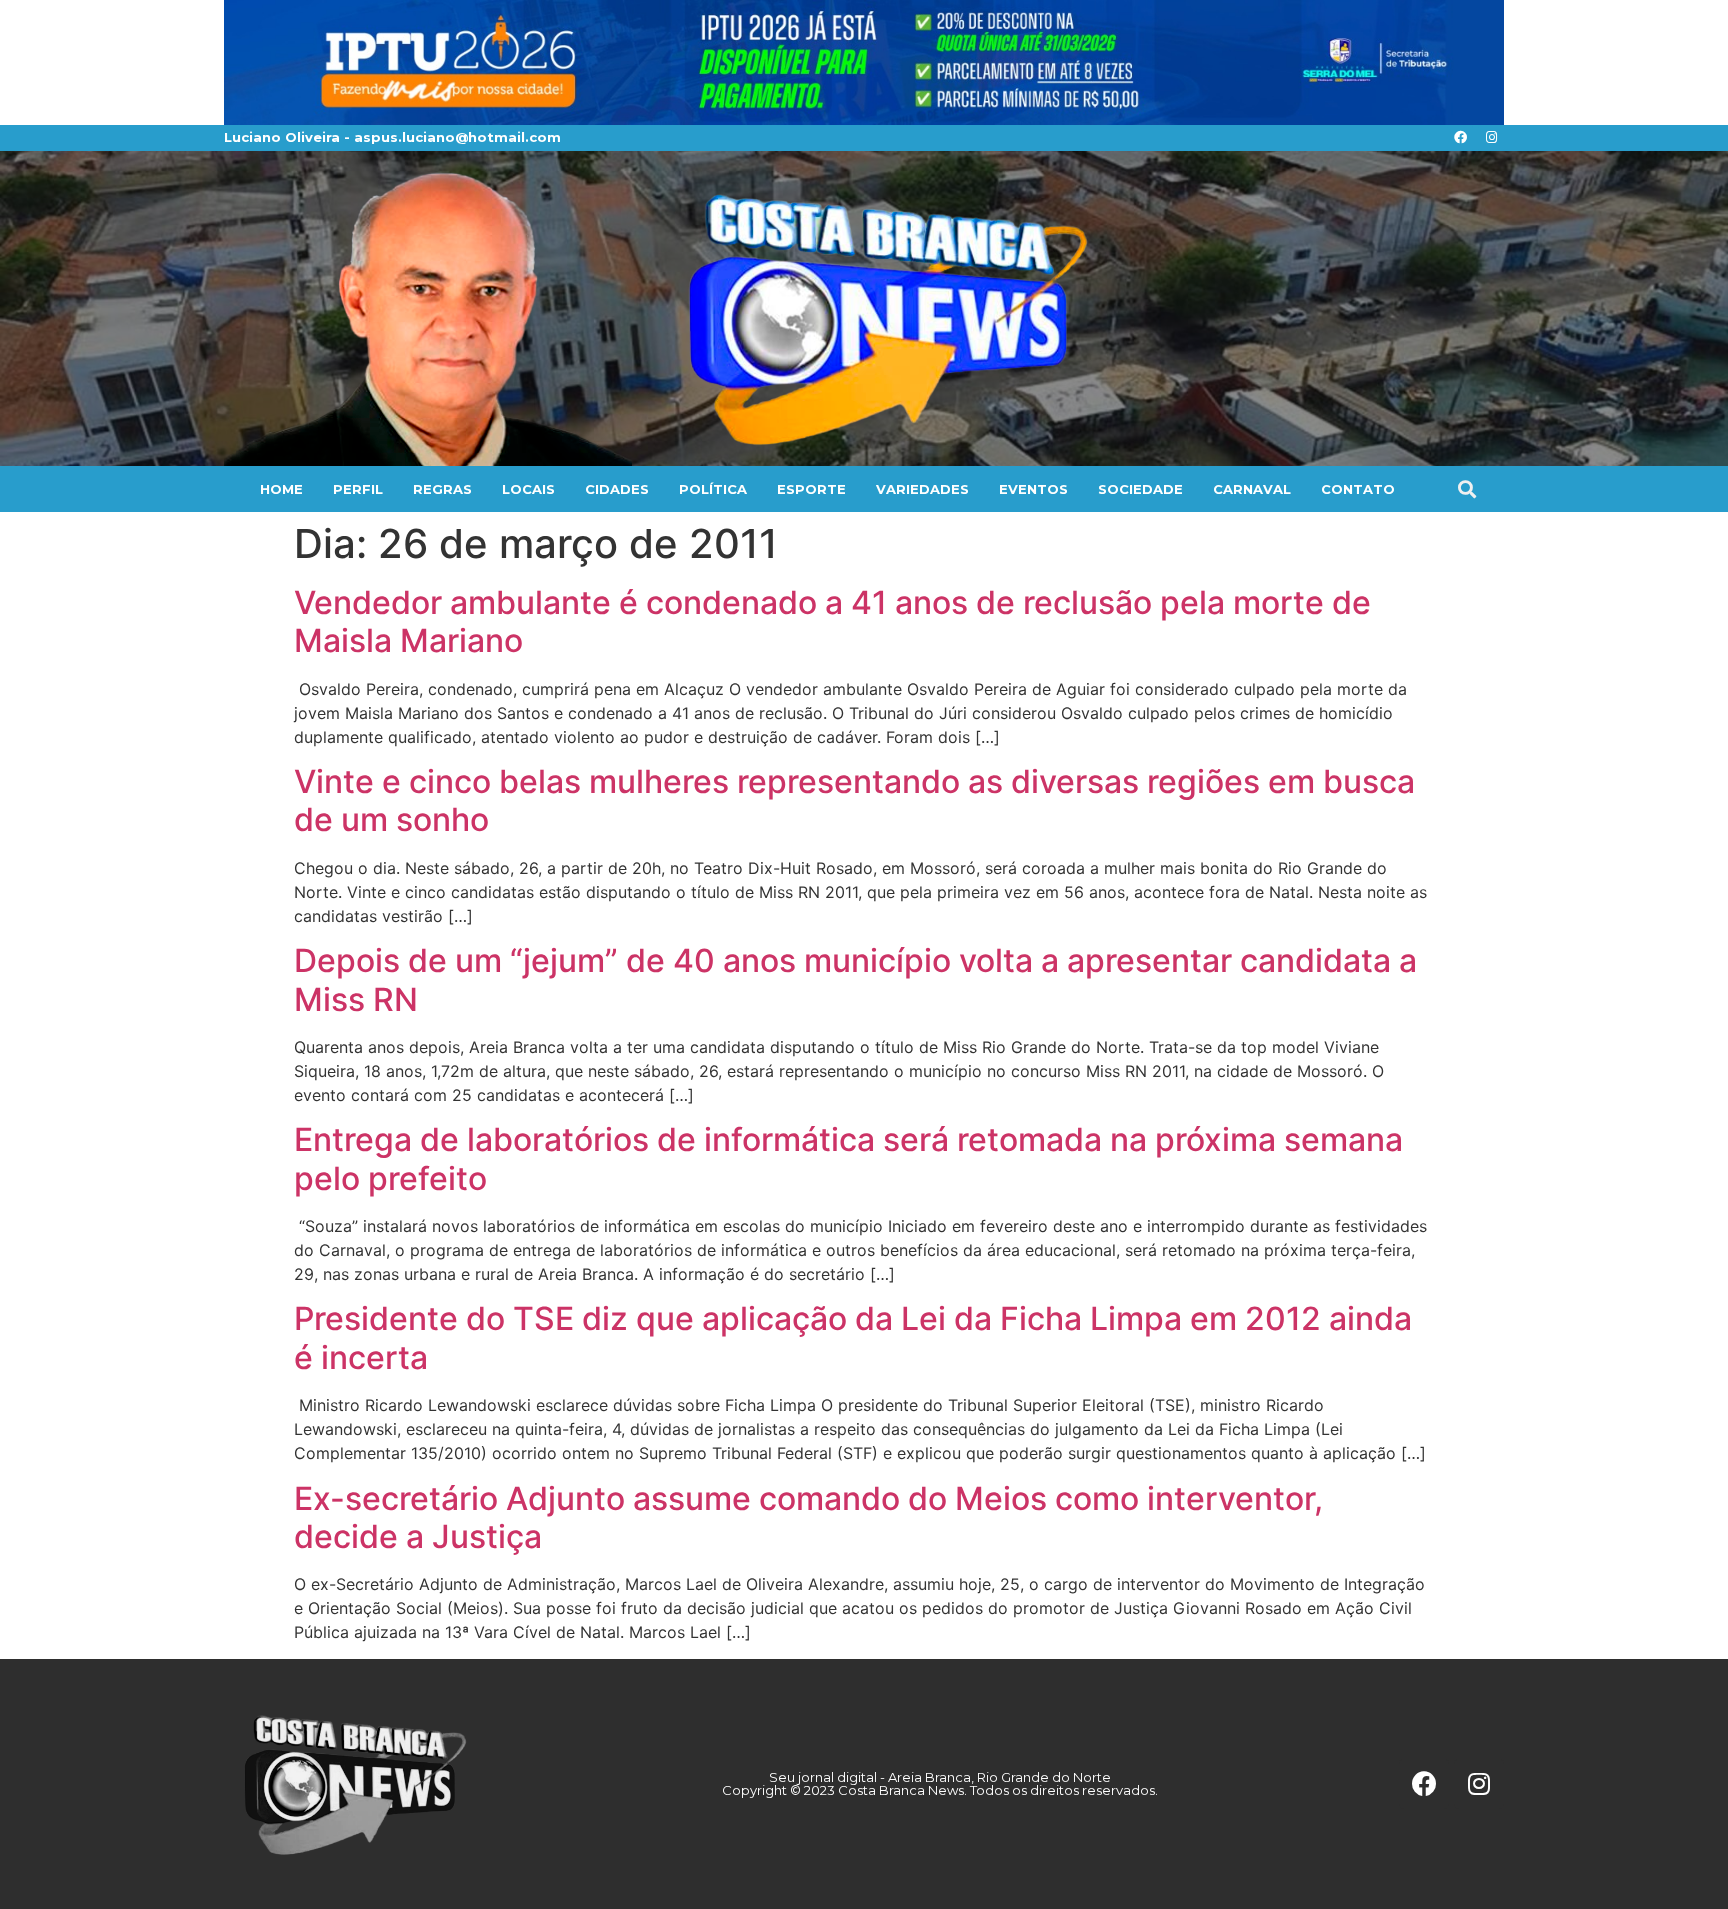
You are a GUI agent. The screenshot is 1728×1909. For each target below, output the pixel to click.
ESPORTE (811, 489)
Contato (1358, 489)
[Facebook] (1460, 138)
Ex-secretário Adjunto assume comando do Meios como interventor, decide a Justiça (808, 1517)
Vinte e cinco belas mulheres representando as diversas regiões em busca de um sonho (854, 800)
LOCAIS (528, 489)
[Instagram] (1491, 138)
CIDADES (617, 489)
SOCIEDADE (1140, 489)
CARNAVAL (1252, 489)
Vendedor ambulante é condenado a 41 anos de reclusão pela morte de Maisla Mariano (832, 621)
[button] (1466, 488)
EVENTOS (1033, 489)
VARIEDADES (922, 489)
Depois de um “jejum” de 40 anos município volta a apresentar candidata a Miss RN (855, 979)
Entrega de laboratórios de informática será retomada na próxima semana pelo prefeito (848, 1158)
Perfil (358, 489)
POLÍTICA (713, 489)
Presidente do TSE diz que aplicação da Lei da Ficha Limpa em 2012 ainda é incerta (853, 1337)
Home (281, 489)
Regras (442, 489)
